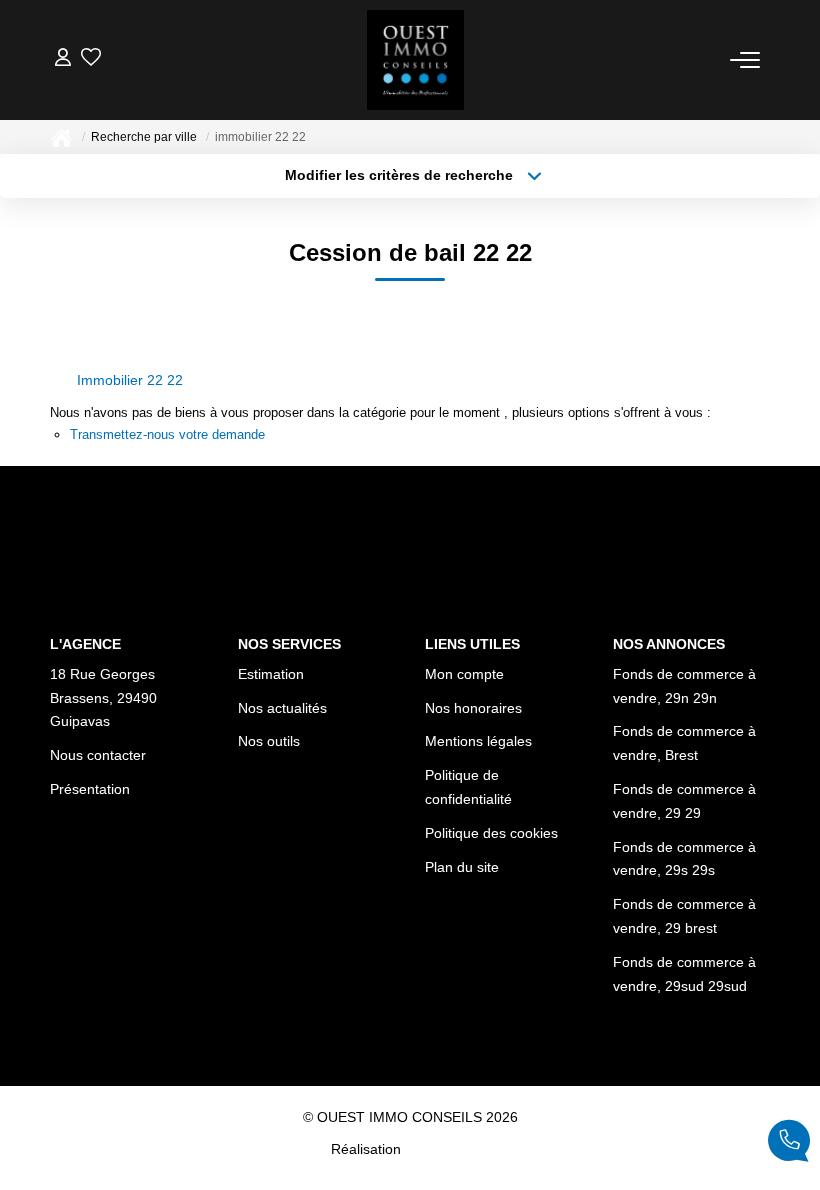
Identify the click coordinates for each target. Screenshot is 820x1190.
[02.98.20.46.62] (789, 1144)
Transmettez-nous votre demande (167, 434)
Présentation (90, 789)
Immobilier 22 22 (130, 380)
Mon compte (464, 674)
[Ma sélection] (91, 59)
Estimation (271, 674)
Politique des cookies (491, 833)
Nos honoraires (473, 708)
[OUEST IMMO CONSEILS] (415, 60)
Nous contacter (98, 755)
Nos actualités (282, 708)
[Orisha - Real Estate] (447, 1149)
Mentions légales (478, 741)
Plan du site (462, 867)
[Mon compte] (63, 59)
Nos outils (269, 741)
